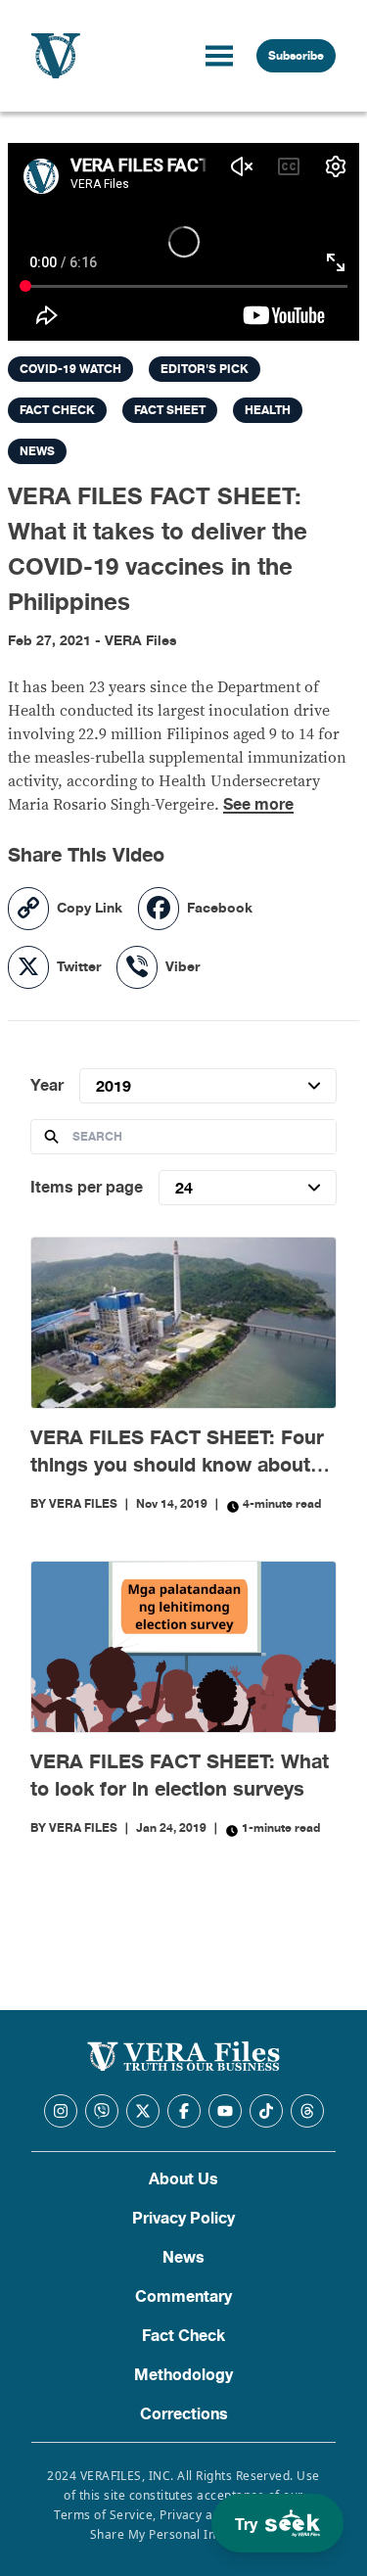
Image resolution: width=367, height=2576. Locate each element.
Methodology (183, 2375)
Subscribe (296, 56)
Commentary (183, 2297)
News (183, 2258)
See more (258, 805)
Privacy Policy (183, 2219)
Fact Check (183, 2336)
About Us (183, 2179)
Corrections (184, 2414)
